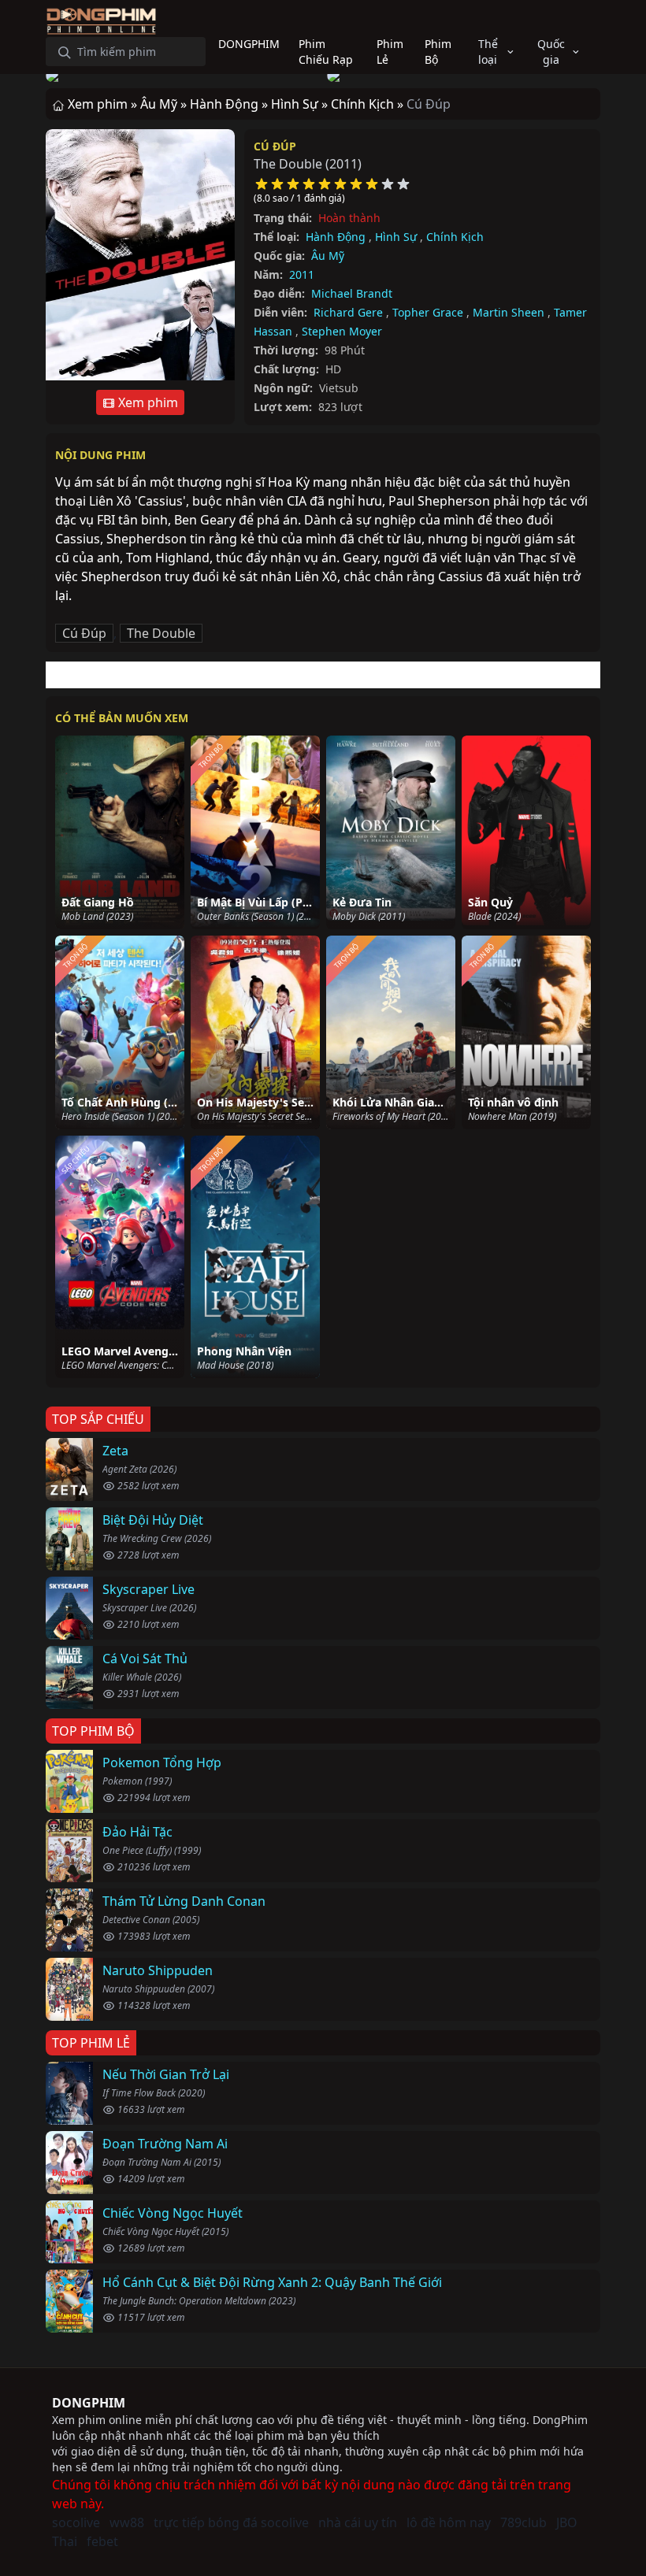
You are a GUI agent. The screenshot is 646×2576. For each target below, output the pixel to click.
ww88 (127, 2522)
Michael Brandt (352, 293)
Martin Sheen (509, 312)
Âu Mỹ (328, 256)
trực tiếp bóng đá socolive (231, 2522)
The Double (161, 633)
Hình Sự (396, 237)
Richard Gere (348, 312)
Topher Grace (428, 312)
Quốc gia (551, 52)
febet (102, 2541)
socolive (76, 2522)
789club (523, 2522)
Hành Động (336, 237)
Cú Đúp (275, 146)
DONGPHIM (89, 2403)
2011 (302, 274)
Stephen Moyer (342, 331)
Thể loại (488, 52)
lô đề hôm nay (449, 2522)
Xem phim (147, 402)
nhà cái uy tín (358, 2522)
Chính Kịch (455, 237)
